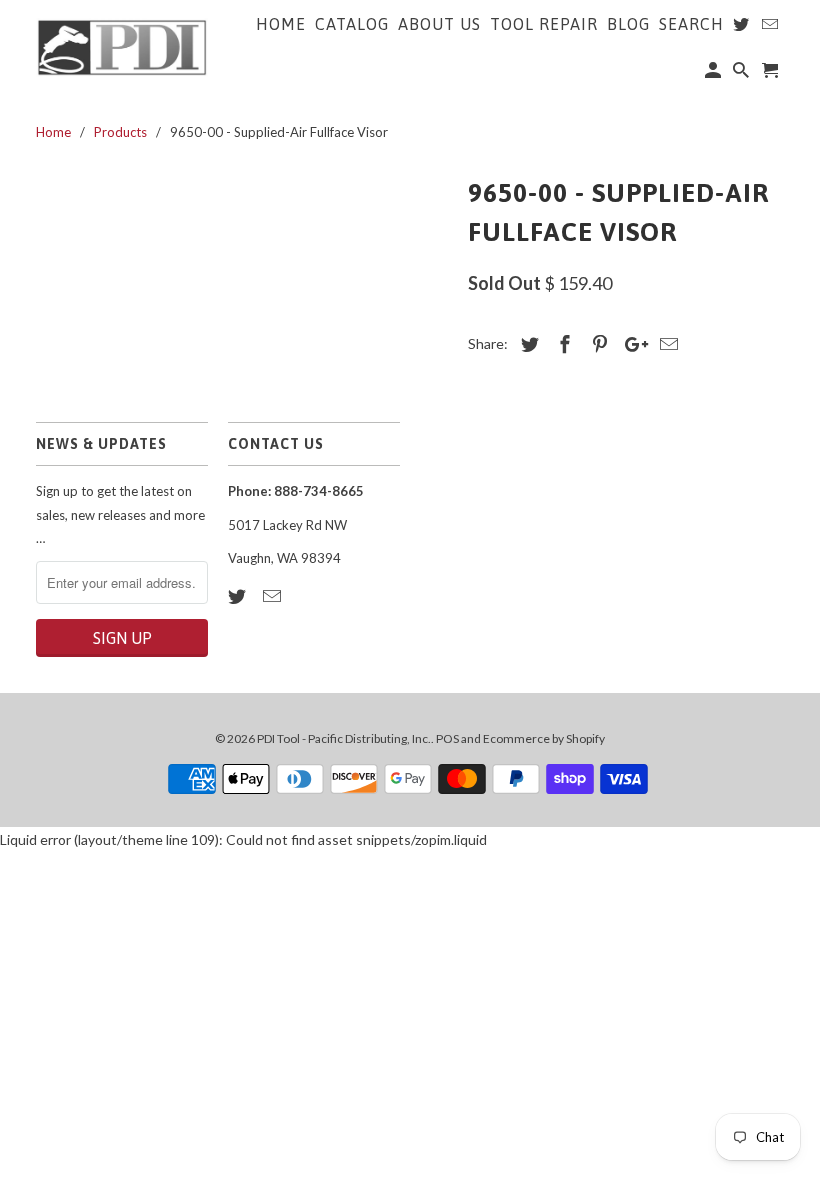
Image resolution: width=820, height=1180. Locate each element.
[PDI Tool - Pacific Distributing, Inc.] (122, 46)
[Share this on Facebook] (562, 344)
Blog (628, 24)
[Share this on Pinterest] (597, 344)
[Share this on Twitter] (527, 344)
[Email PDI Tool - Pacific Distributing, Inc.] (274, 596)
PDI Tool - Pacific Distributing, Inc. (344, 738)
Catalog (352, 24)
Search (691, 24)
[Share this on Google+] (631, 344)
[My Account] (714, 74)
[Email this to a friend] (666, 344)
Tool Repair (544, 24)
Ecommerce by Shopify (544, 738)
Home (281, 24)
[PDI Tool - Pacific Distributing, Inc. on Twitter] (239, 596)
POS (447, 738)
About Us (439, 24)
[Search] (742, 74)
